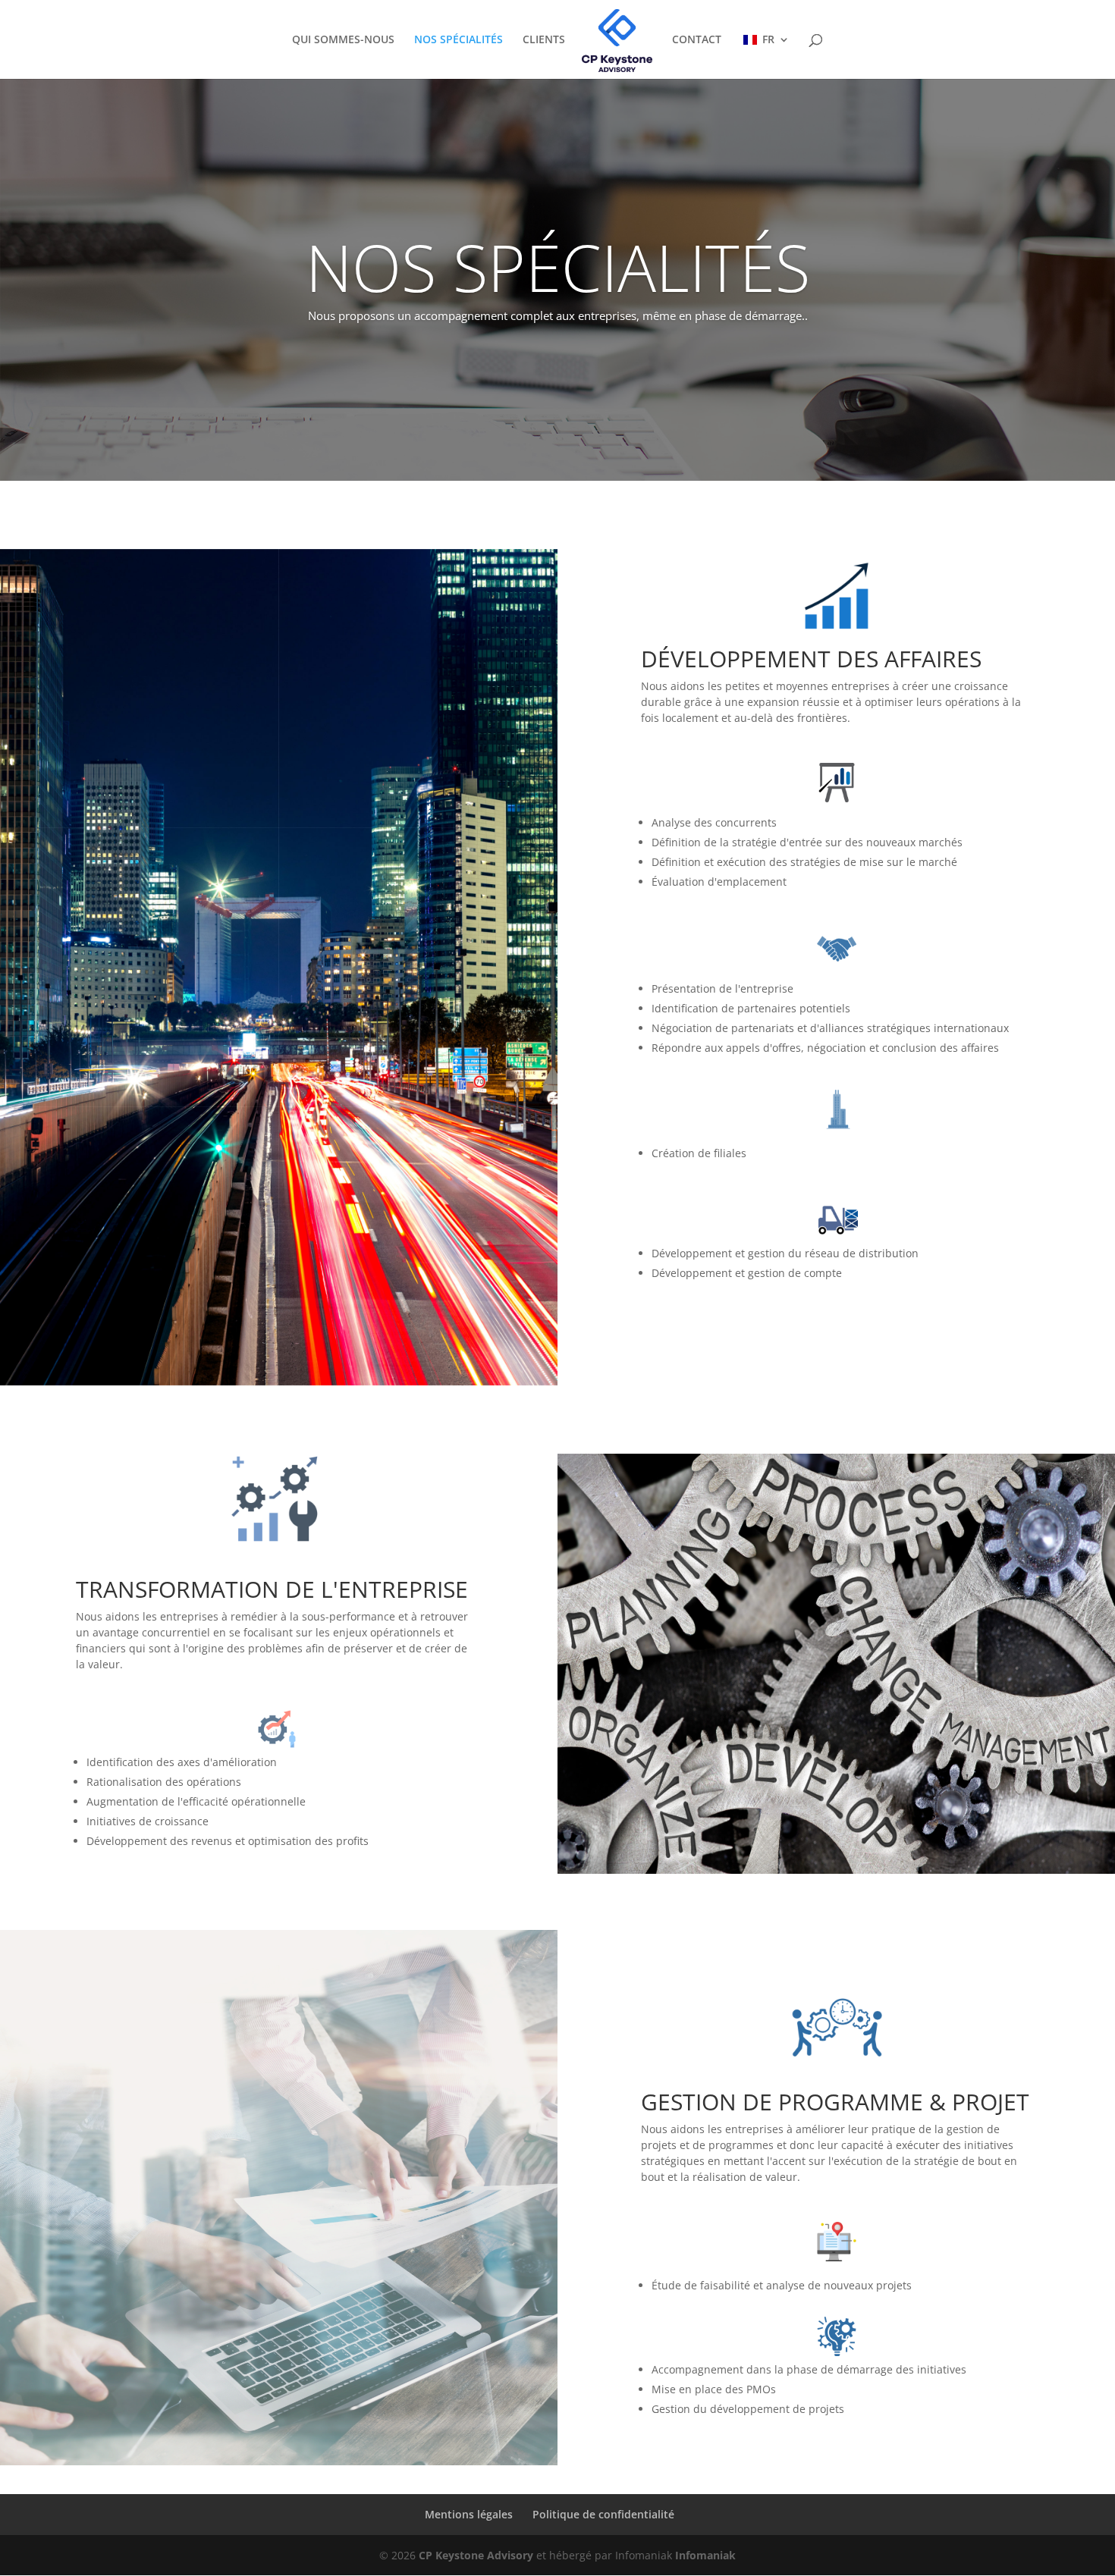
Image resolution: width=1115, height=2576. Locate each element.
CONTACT (697, 40)
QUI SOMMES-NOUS (343, 40)
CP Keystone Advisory (476, 2555)
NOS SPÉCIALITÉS (459, 40)
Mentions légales (469, 2514)
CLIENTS (544, 40)
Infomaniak (705, 2555)
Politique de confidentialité (603, 2514)
